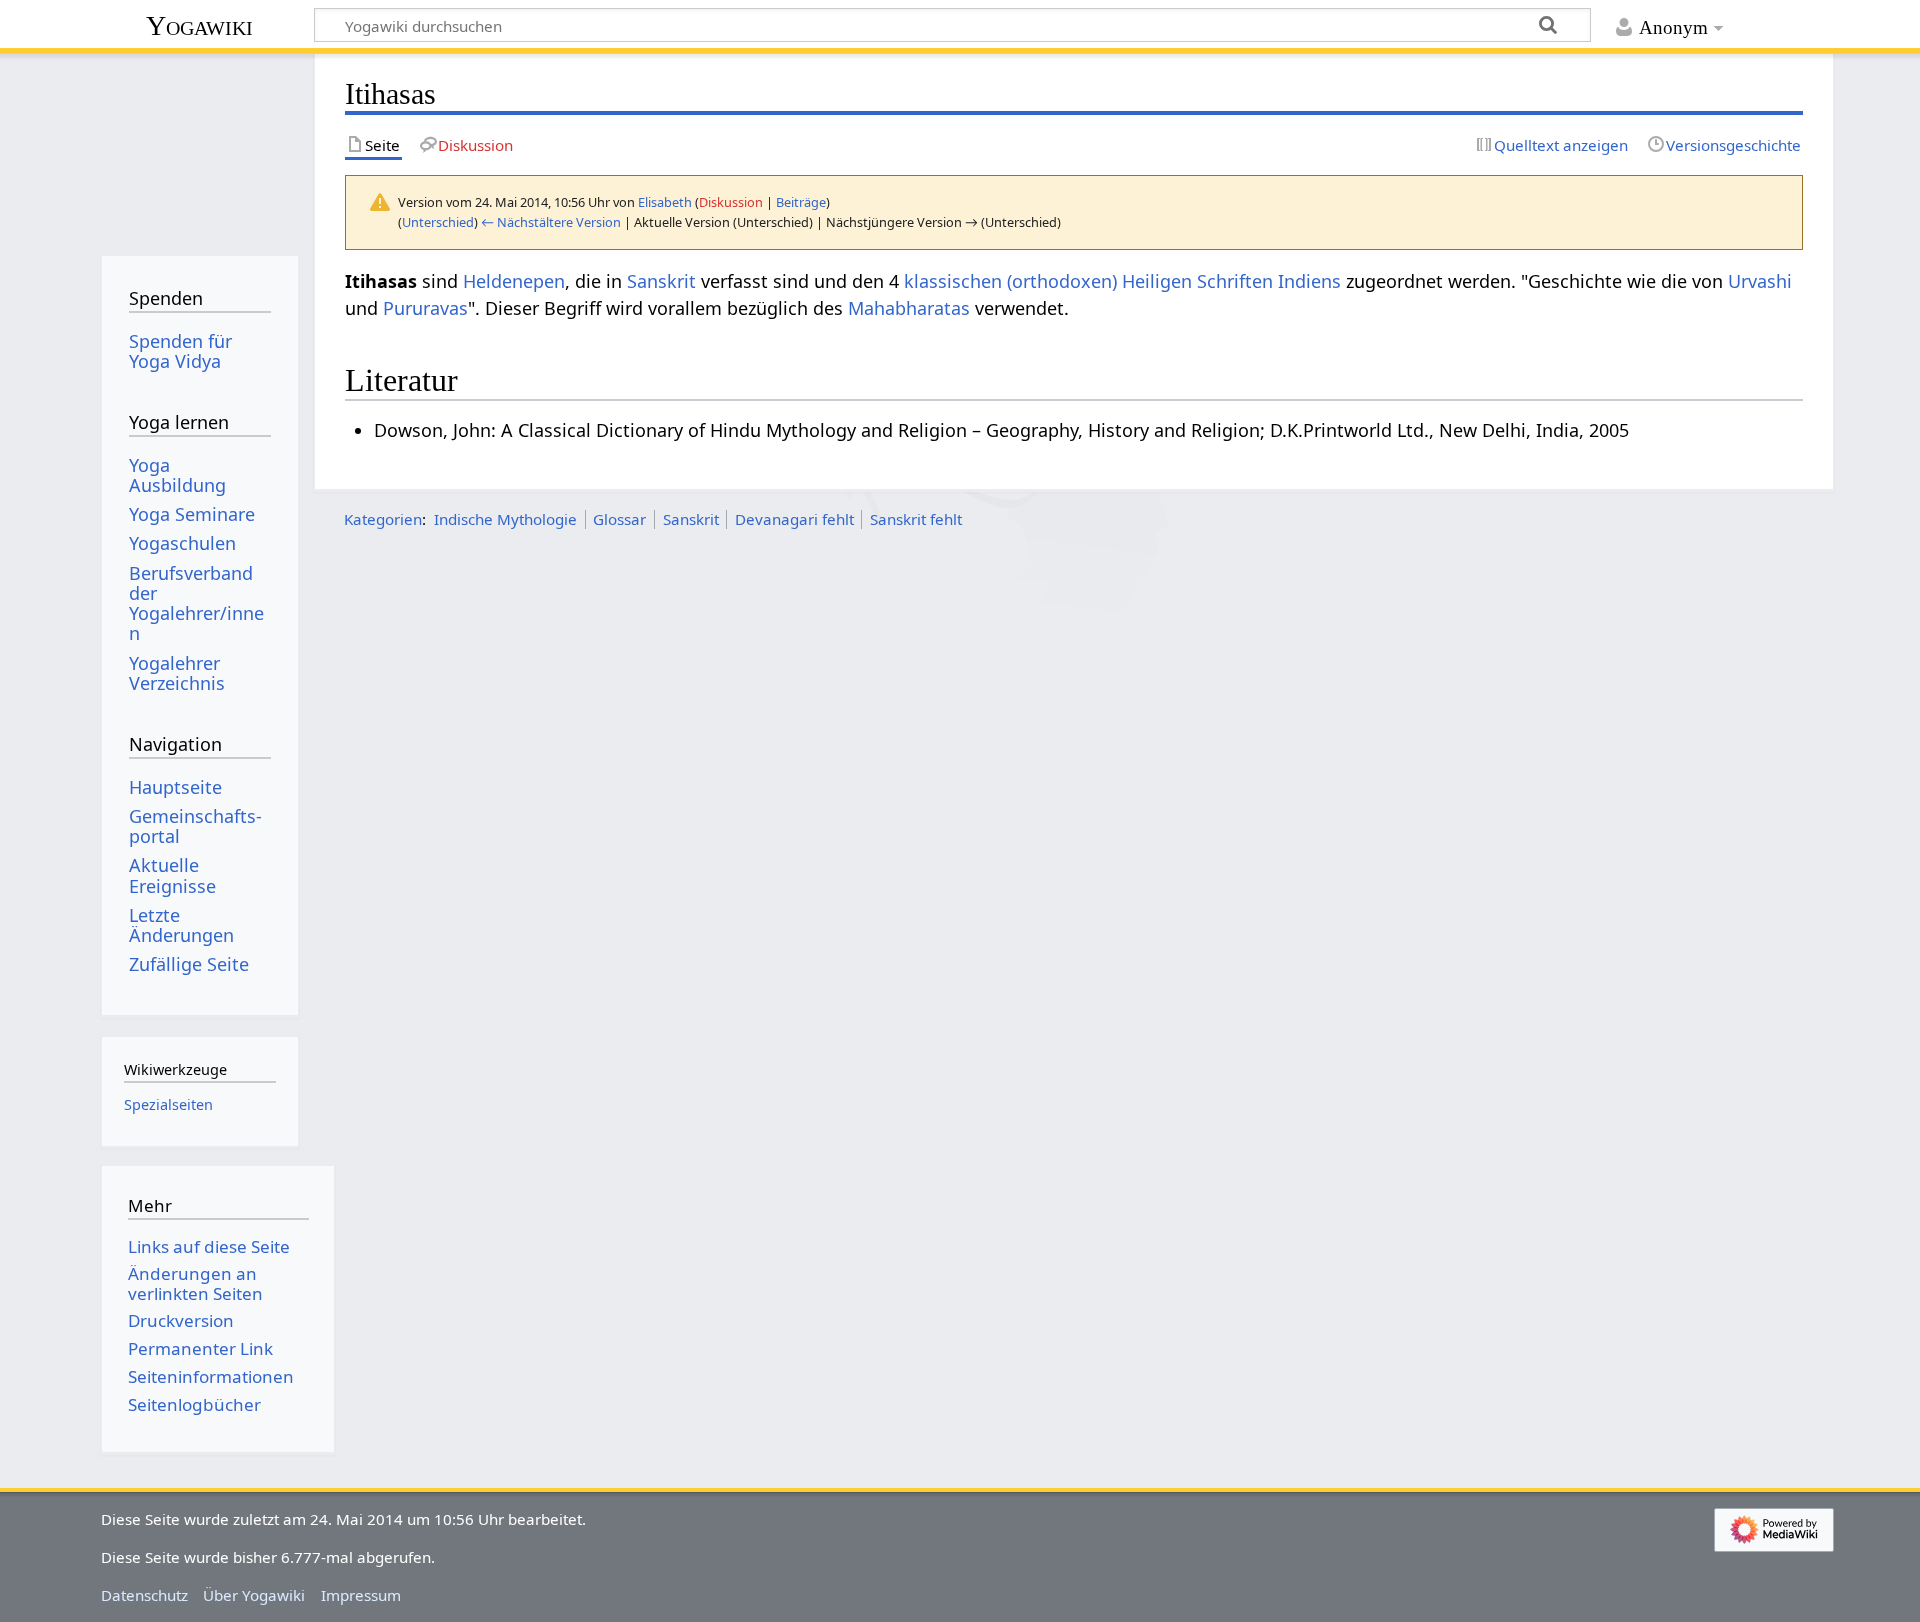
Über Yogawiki (254, 1595)
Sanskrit (661, 281)
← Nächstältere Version (551, 222)
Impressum (361, 1595)
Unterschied (438, 222)
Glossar (619, 519)
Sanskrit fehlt (916, 519)
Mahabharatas (909, 308)
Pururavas (425, 308)
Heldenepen (514, 281)
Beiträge (801, 202)
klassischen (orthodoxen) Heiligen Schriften (1088, 281)
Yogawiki (199, 25)
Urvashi (1760, 281)
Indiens (1309, 281)
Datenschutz (144, 1595)
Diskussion (731, 202)
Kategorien (383, 519)
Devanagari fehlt (794, 519)
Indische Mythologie (505, 519)
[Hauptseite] (199, 147)
